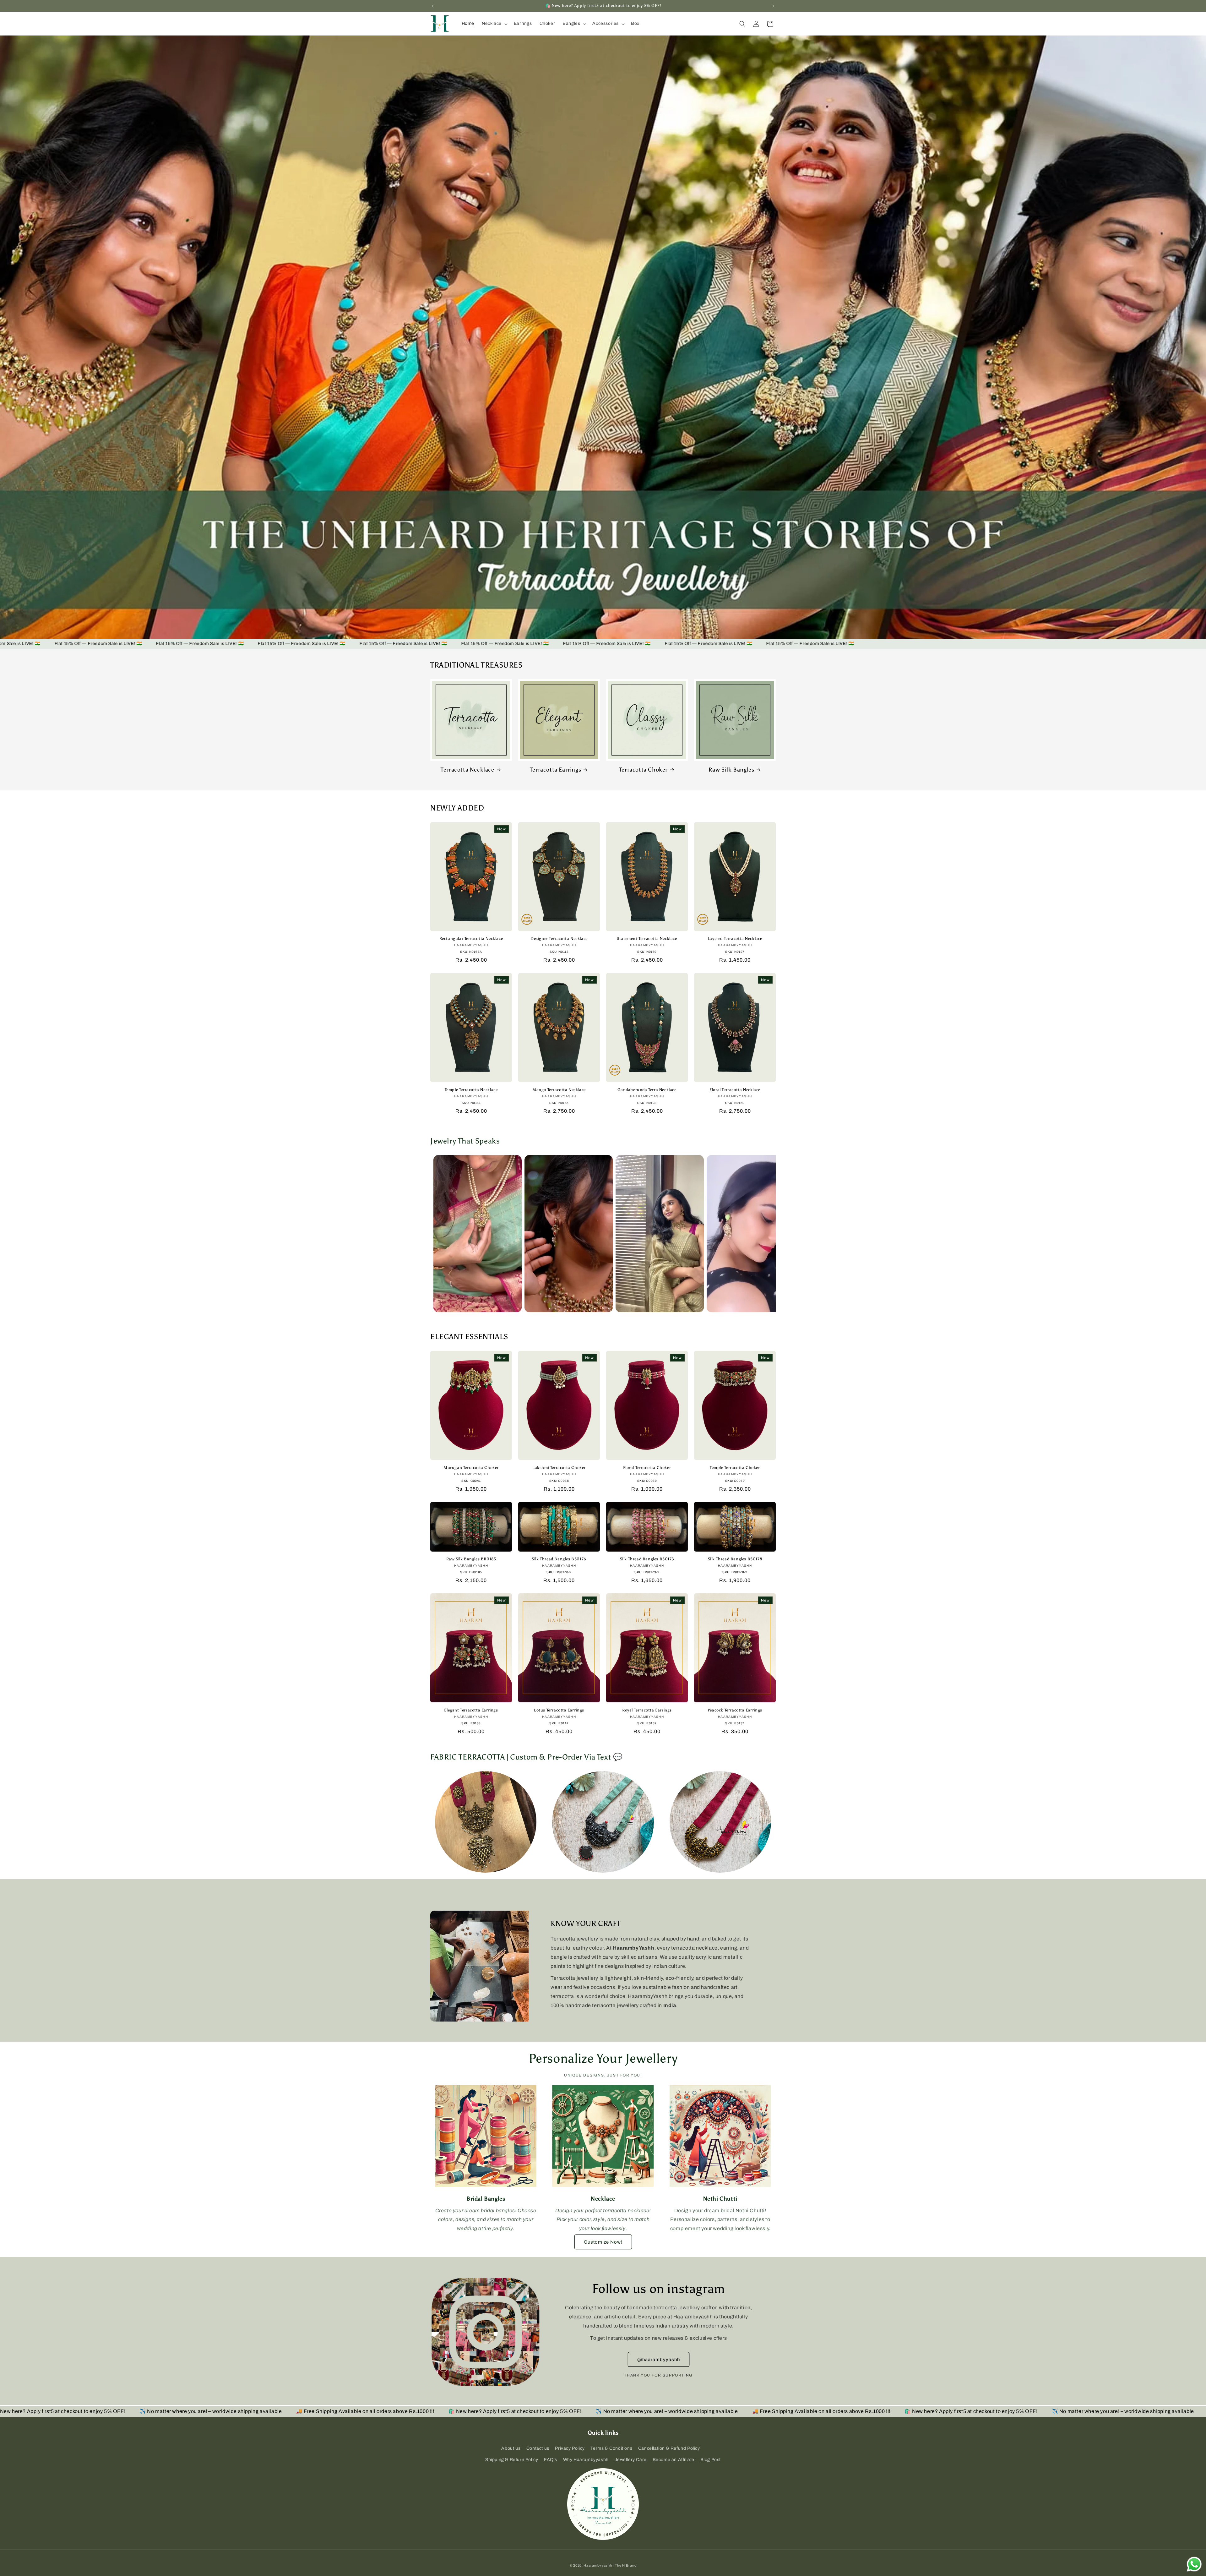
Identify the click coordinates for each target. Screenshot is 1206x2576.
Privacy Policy (570, 2448)
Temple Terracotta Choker (735, 1468)
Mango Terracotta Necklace (559, 1090)
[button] (494, 24)
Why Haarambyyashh (586, 2460)
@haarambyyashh (659, 2360)
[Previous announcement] (432, 6)
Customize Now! (603, 2242)
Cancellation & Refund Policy (669, 2448)
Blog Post (711, 2460)
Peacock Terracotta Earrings (735, 1710)
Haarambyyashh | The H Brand (610, 2565)
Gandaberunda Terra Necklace (647, 1090)
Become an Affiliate (674, 2460)
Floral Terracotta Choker (647, 1468)
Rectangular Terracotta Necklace (471, 939)
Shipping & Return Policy (512, 2460)
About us (511, 2448)
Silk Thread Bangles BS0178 (735, 1559)
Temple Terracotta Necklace (471, 1090)
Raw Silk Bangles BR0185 (471, 1559)
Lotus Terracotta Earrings (559, 1710)
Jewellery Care (631, 2460)
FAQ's (551, 2460)
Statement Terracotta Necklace (647, 939)
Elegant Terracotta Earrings (471, 1710)
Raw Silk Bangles (731, 770)
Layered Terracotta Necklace (735, 939)
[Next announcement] (774, 6)
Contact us (538, 2448)
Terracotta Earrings (555, 770)
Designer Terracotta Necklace (559, 939)
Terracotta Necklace (467, 770)
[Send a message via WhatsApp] (1194, 2564)
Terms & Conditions (611, 2448)
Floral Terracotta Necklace (735, 1090)
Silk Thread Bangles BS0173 (647, 1559)
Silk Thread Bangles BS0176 (559, 1559)
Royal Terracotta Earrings (647, 1710)
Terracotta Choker (643, 770)
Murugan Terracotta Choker (471, 1468)
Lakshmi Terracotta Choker (559, 1468)
